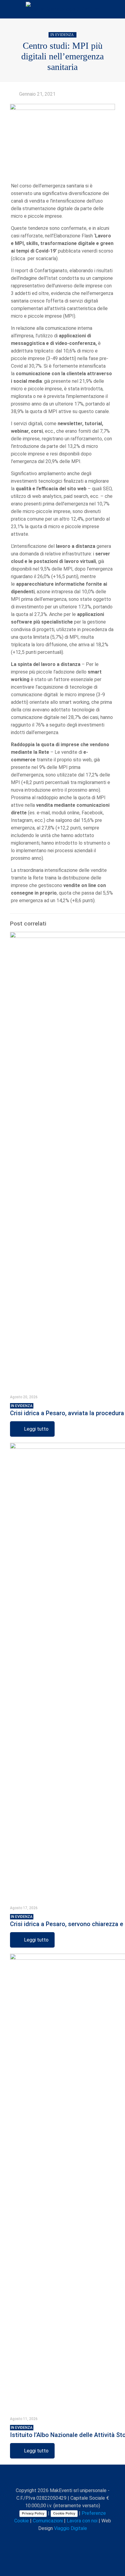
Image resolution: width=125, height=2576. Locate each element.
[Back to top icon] (62, 2477)
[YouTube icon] (58, 2539)
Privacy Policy (33, 2513)
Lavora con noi (82, 2521)
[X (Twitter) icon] (52, 2539)
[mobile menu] (117, 9)
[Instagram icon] (71, 2539)
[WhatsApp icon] (39, 2539)
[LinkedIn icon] (65, 2539)
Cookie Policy (64, 2513)
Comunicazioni (48, 2521)
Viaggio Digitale (71, 2528)
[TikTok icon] (84, 2539)
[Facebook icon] (46, 2539)
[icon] (78, 2539)
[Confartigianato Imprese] (62, 9)
